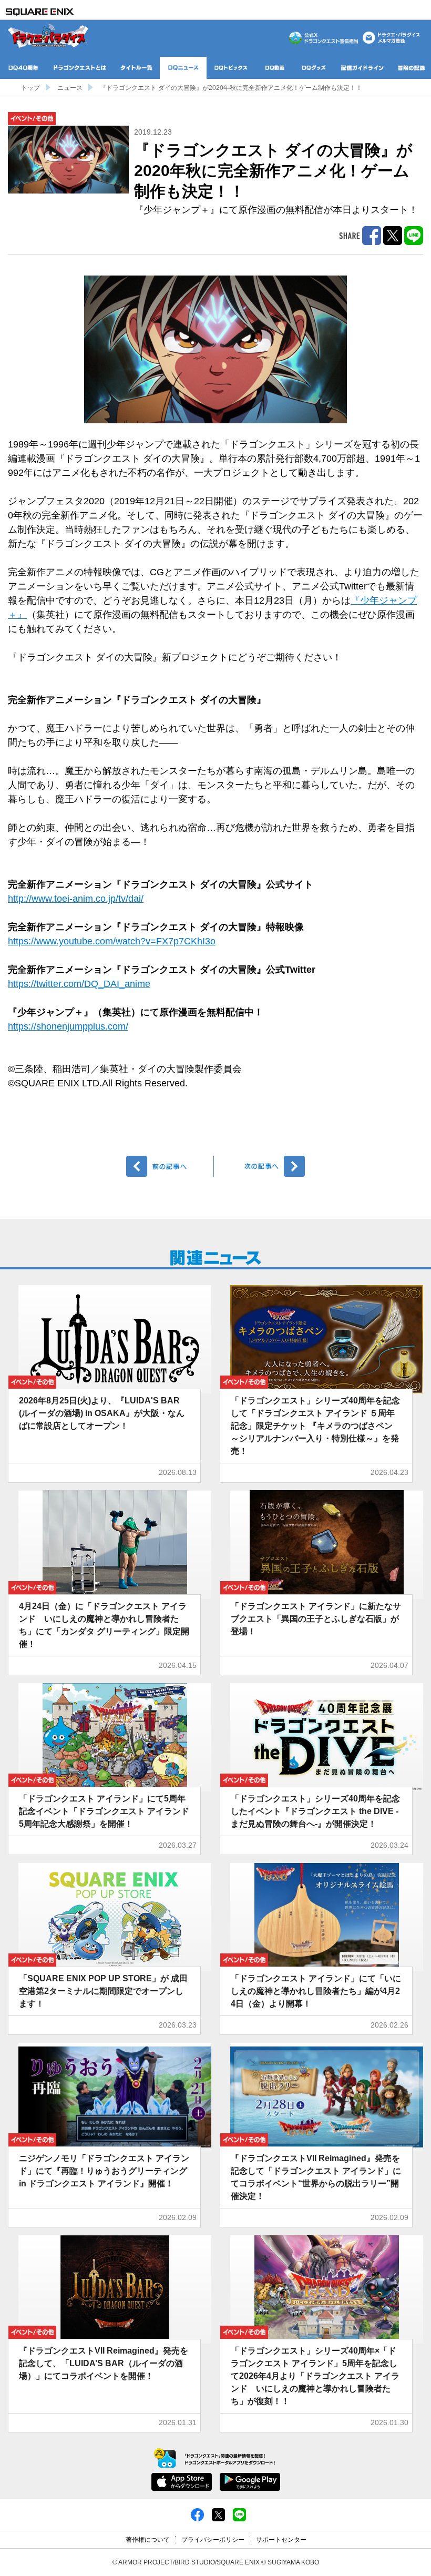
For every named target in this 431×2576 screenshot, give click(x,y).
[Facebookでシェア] (197, 2514)
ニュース (70, 88)
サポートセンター (281, 2540)
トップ (30, 88)
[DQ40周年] (23, 68)
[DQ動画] (275, 68)
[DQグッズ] (314, 68)
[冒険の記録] (412, 68)
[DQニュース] (183, 68)
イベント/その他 (32, 119)
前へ (170, 1166)
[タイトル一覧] (136, 68)
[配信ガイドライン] (362, 68)
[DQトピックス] (231, 68)
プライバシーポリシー (213, 2540)
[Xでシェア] (218, 2514)
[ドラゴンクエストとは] (80, 68)
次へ (261, 1166)
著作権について (148, 2540)
